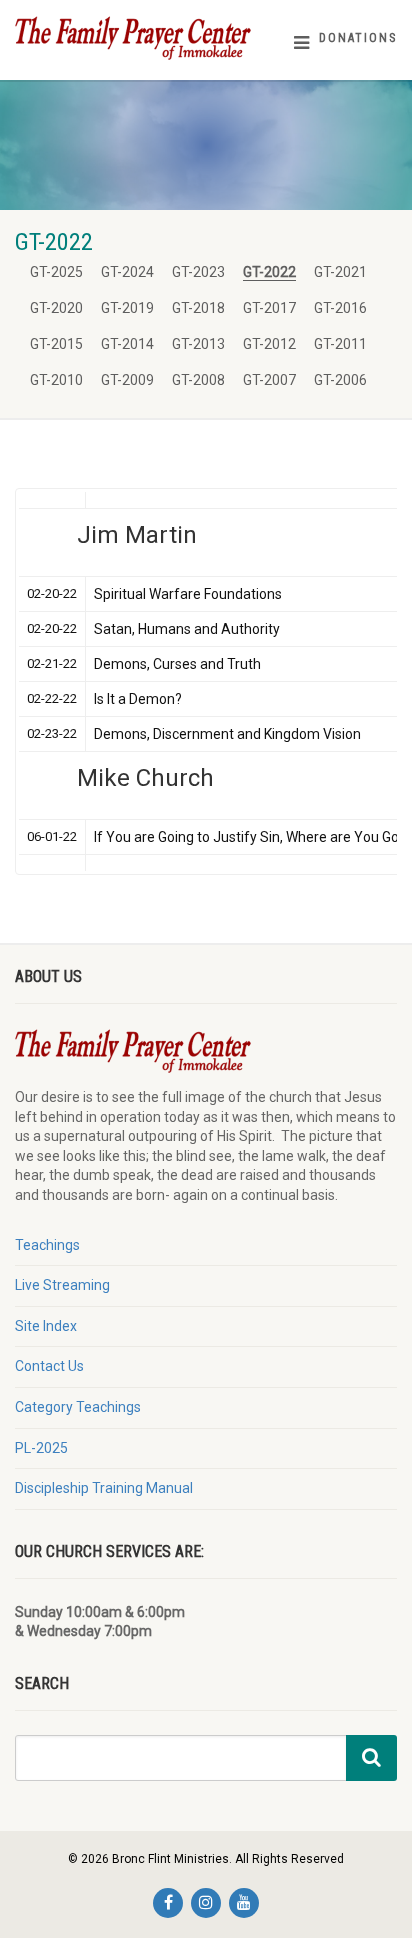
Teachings (47, 1245)
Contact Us (49, 1366)
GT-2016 (340, 308)
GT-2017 (269, 308)
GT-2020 (56, 308)
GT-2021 (340, 272)
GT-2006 (340, 380)
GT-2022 (269, 272)
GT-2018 (198, 308)
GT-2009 (127, 380)
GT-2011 (340, 344)
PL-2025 (41, 1448)
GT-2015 (56, 344)
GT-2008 (198, 380)
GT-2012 (269, 344)
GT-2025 (56, 272)
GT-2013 (198, 344)
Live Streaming (62, 1285)
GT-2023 (198, 272)
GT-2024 (127, 272)
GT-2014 (127, 344)
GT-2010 (56, 380)
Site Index (46, 1326)
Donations (358, 38)
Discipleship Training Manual (104, 1488)
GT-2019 (127, 308)
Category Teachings (78, 1407)
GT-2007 (269, 380)
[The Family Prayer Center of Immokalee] (137, 37)
